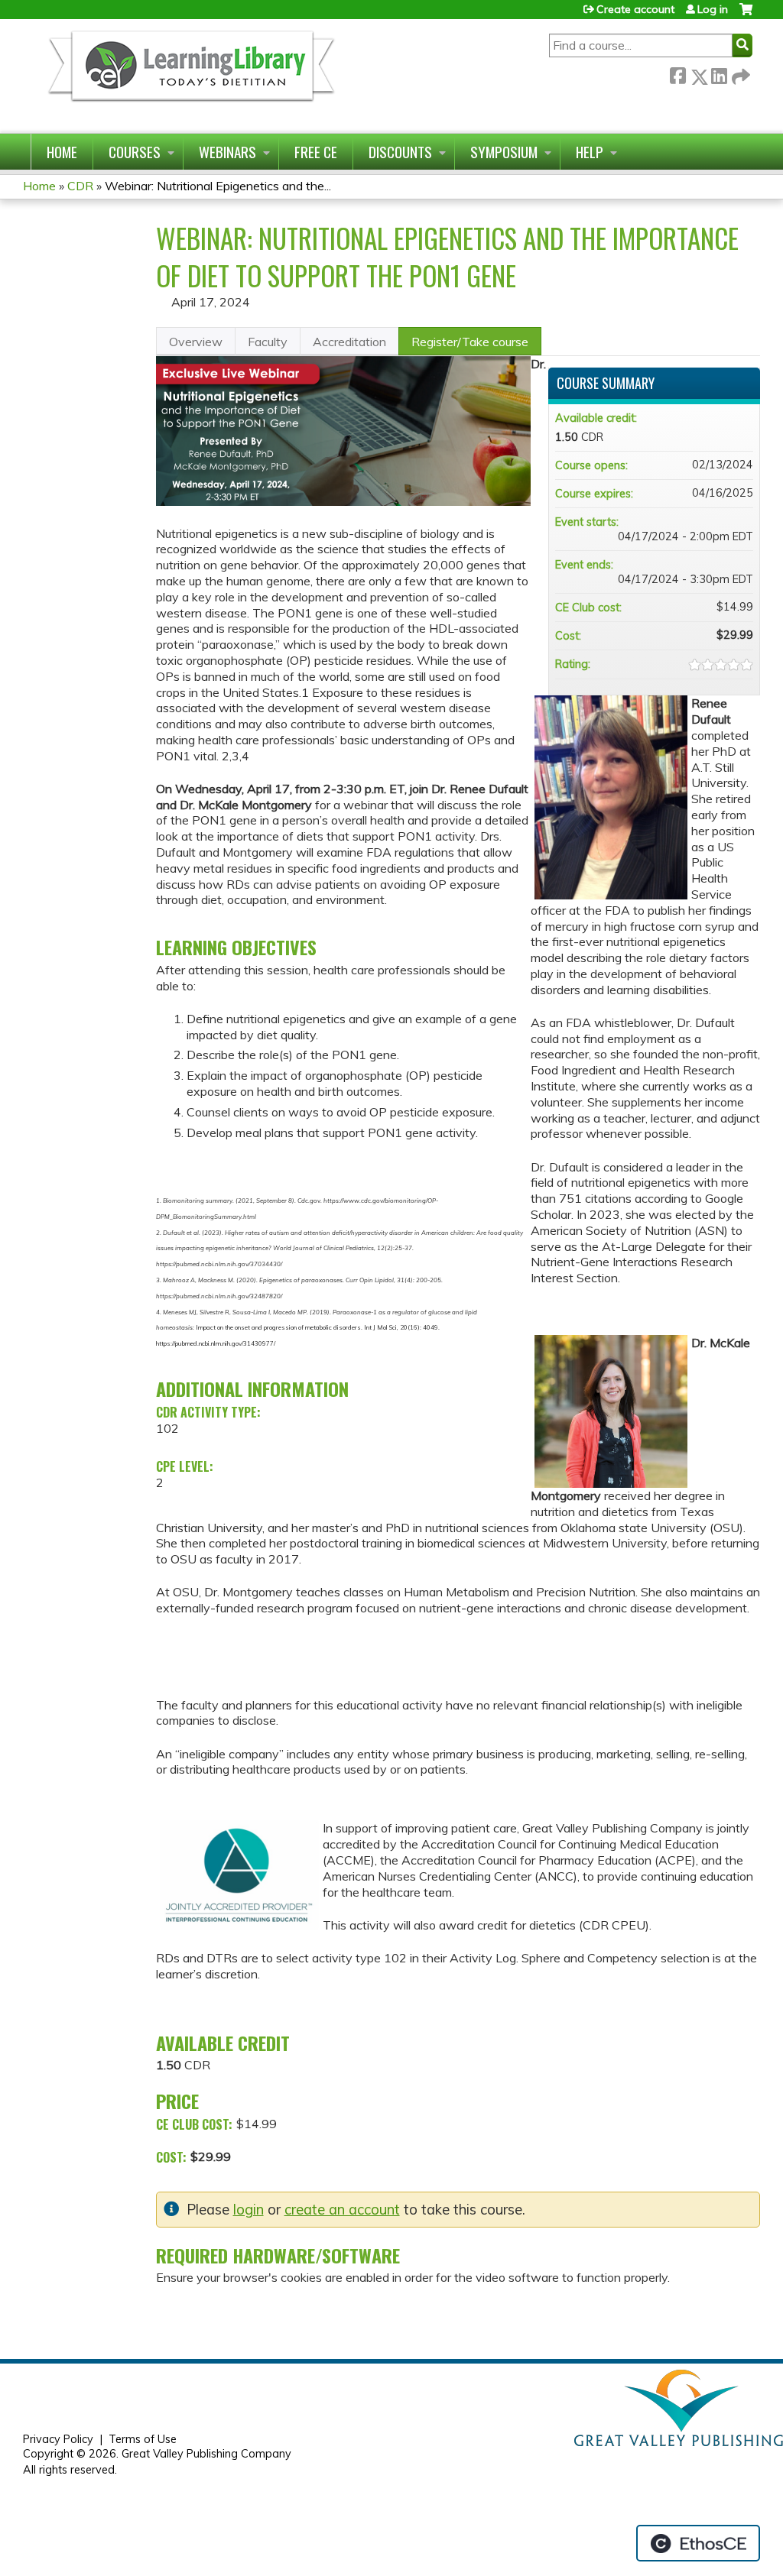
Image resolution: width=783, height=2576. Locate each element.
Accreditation (349, 342)
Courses (135, 152)
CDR (80, 186)
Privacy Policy (58, 2439)
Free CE (316, 152)
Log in (713, 9)
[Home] (190, 76)
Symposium (504, 152)
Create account (635, 9)
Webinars (227, 152)
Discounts (400, 152)
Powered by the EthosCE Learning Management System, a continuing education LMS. (698, 2543)
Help (590, 152)
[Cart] (746, 15)
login (249, 2210)
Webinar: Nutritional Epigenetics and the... (218, 186)
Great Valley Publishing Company (206, 2454)
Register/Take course (470, 342)
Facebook (677, 74)
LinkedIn (719, 74)
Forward (739, 74)
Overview (196, 342)
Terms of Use (143, 2439)
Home (62, 152)
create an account (342, 2210)
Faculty (268, 342)
